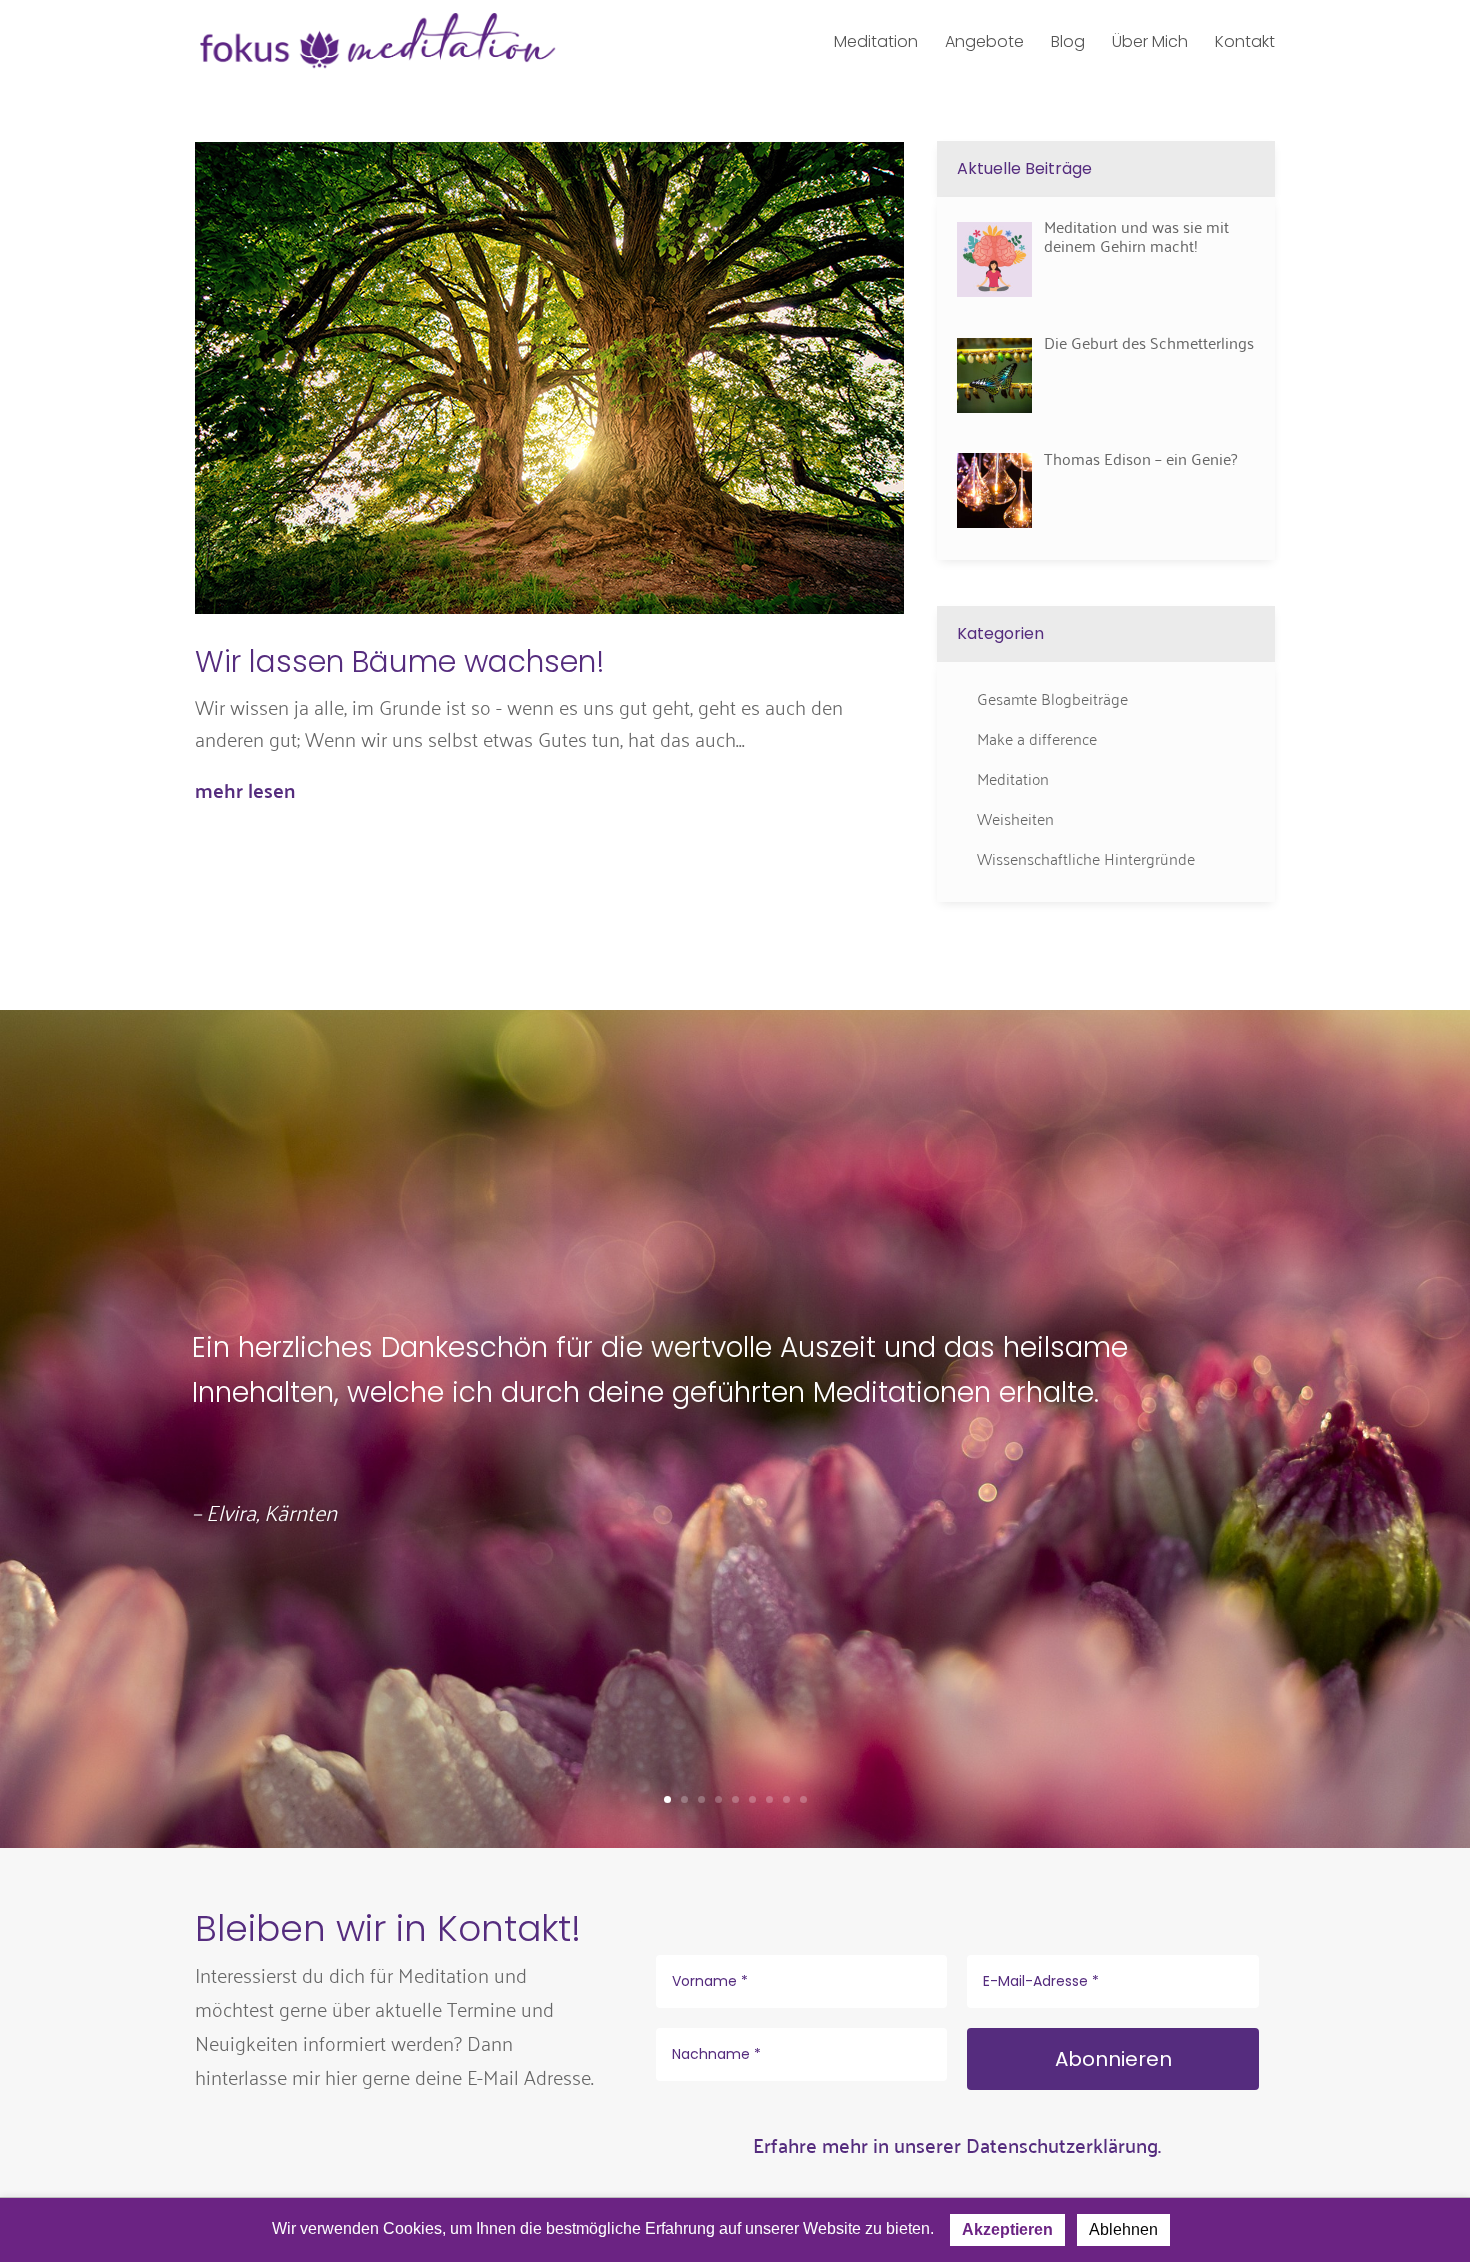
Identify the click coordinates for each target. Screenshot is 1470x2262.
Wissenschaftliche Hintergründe (1086, 858)
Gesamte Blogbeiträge (1052, 698)
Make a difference (1037, 738)
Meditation (1013, 778)
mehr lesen (245, 790)
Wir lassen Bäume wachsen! (400, 661)
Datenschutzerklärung (1062, 2144)
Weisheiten (1015, 818)
